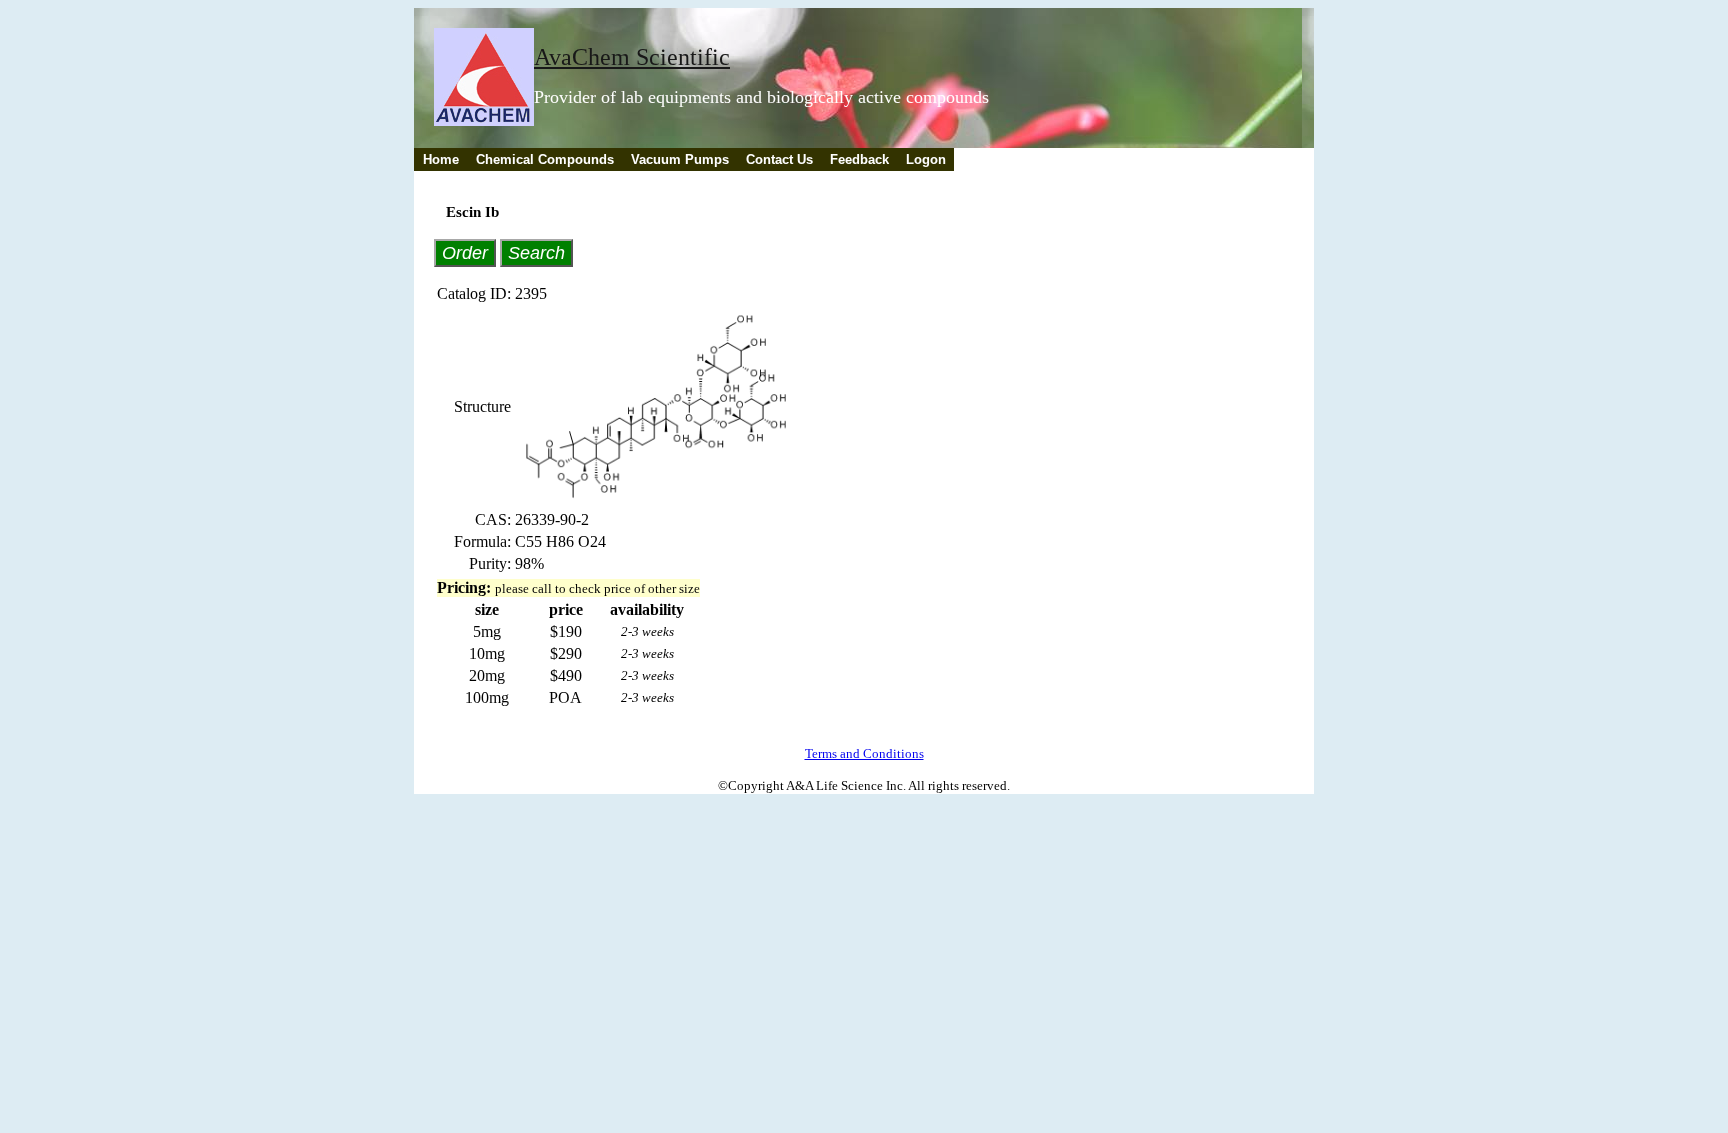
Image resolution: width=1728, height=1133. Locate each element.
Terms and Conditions (864, 753)
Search (536, 252)
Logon (926, 159)
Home (441, 159)
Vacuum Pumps (680, 159)
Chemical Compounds (545, 159)
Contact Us (779, 159)
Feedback (859, 159)
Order (465, 252)
